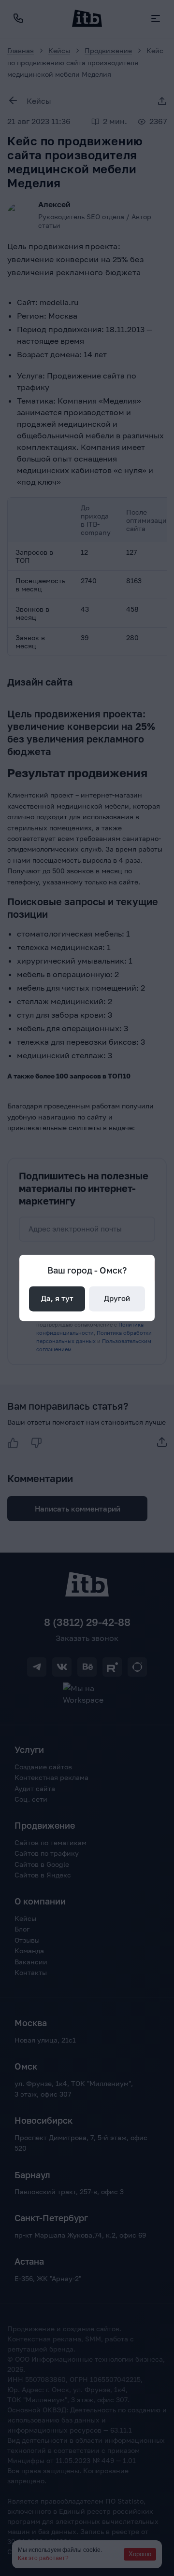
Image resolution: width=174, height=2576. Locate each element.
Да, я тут (57, 1299)
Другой (117, 1299)
